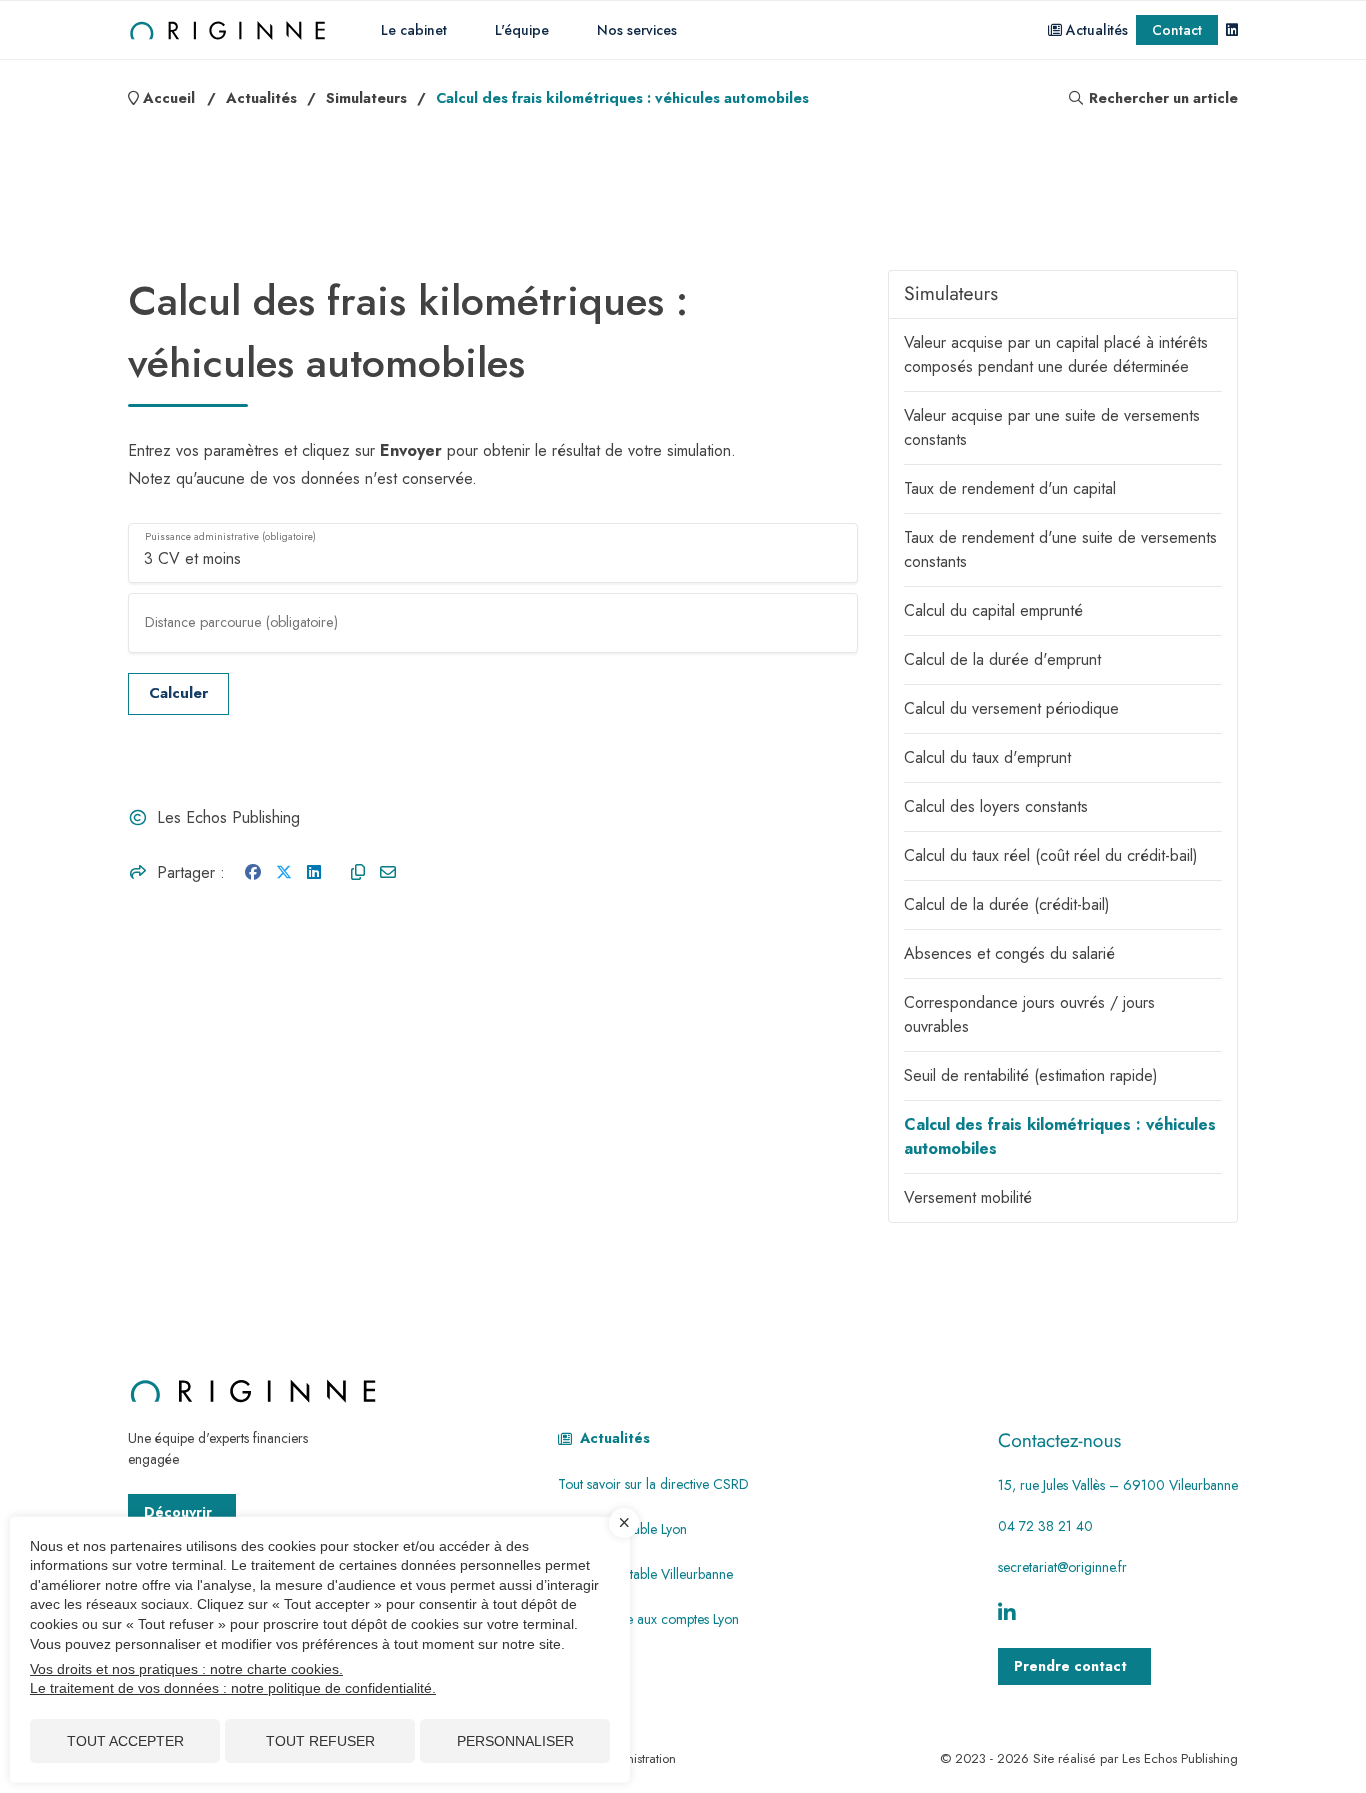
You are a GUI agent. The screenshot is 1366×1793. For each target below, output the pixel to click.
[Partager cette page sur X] (284, 872)
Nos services (637, 30)
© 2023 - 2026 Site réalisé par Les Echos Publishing (1089, 1758)
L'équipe (522, 30)
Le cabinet (414, 30)
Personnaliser (515, 1741)
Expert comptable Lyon (622, 1529)
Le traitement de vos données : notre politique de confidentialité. (233, 1688)
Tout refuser (320, 1741)
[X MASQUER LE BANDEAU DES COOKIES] (624, 1523)
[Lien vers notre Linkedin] (1232, 30)
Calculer (178, 693)
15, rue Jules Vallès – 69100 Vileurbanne (1118, 1485)
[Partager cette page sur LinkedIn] (314, 872)
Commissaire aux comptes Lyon (648, 1619)
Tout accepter (125, 1741)
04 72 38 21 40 (1045, 1526)
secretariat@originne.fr (1062, 1567)
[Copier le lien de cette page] (358, 872)
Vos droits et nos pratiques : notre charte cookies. (186, 1669)
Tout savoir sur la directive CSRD (653, 1484)
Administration (636, 1758)
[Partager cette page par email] (388, 872)
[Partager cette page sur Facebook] (253, 872)
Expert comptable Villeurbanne (645, 1574)
